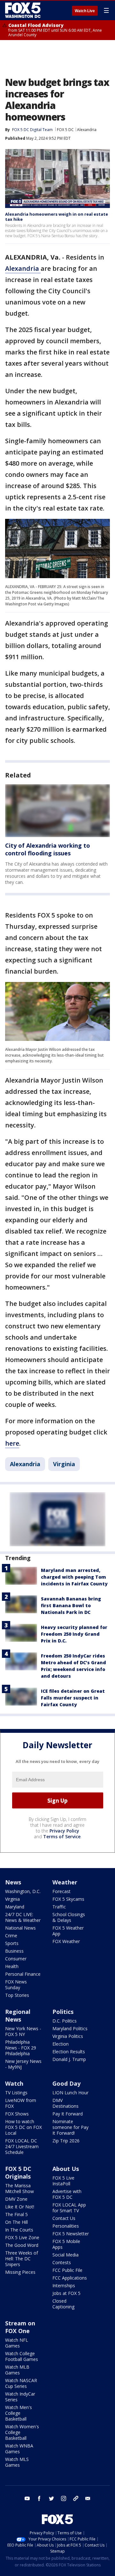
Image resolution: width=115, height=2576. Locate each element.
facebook (39, 2498)
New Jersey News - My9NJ (23, 2064)
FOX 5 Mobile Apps (66, 2244)
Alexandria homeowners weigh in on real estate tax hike (57, 217)
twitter (51, 2498)
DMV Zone (16, 2199)
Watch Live (85, 11)
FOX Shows (17, 2114)
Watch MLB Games (17, 2370)
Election (61, 2044)
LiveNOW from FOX (21, 2103)
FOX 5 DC (65, 130)
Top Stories (17, 1995)
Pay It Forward (68, 2114)
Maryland (15, 1907)
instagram (64, 2498)
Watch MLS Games (17, 2462)
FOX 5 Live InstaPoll (63, 2181)
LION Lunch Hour (70, 2093)
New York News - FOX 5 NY (23, 2031)
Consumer (16, 1959)
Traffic (59, 1907)
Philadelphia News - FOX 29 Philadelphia (21, 2048)
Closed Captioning (63, 2304)
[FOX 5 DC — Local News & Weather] (24, 10)
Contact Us (64, 2218)
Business (14, 1951)
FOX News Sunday (16, 1985)
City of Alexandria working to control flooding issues (48, 849)
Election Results (69, 2052)
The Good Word (22, 2245)
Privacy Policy (64, 1831)
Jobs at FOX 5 (66, 2293)
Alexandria (87, 130)
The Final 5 (16, 2214)
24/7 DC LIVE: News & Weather (23, 1917)
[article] (57, 811)
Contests (62, 2262)
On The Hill (16, 2222)
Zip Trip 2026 (66, 2141)
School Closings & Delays (69, 1917)
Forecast (61, 1891)
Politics (63, 2012)
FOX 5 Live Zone (22, 2237)
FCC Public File (67, 2270)
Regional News (18, 2015)
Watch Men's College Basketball (19, 2413)
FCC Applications (70, 2278)
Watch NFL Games (17, 2343)
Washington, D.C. (23, 1891)
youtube (27, 2498)
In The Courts (19, 2230)
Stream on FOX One (20, 2327)
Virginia (64, 1464)
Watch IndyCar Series (20, 2397)
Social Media (65, 2255)
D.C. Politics (65, 2021)
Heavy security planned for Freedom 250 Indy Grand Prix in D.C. (74, 1634)
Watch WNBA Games (19, 2449)
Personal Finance (23, 1974)
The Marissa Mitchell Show (19, 2188)
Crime (11, 1936)
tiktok (76, 2498)
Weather (65, 1882)
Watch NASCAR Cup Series (21, 2383)
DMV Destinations (65, 2103)
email (88, 2498)
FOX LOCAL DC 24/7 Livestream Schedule (22, 2146)
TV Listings (16, 2093)
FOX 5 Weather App (68, 1931)
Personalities (66, 2226)
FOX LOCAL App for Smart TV (69, 2208)
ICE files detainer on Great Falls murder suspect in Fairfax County (73, 1698)
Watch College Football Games (22, 2356)
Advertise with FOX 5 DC (67, 2194)
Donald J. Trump (69, 2059)
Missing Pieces (20, 2272)
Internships (64, 2285)
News (13, 1882)
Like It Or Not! (20, 2207)
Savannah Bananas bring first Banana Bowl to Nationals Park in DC (71, 1605)
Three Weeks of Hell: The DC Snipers (22, 2259)
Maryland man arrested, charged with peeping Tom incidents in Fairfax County (74, 1577)
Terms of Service (62, 1836)
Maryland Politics (70, 2028)
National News (20, 1928)
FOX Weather (66, 1941)
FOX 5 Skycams (68, 1899)
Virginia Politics (68, 2036)
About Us (66, 2169)
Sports (12, 1943)
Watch (14, 2083)
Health (12, 1966)
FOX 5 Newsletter (71, 2234)
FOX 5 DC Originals (18, 2173)
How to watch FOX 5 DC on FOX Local (23, 2127)
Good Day (66, 2083)
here (12, 1443)
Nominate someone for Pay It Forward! (70, 2127)
